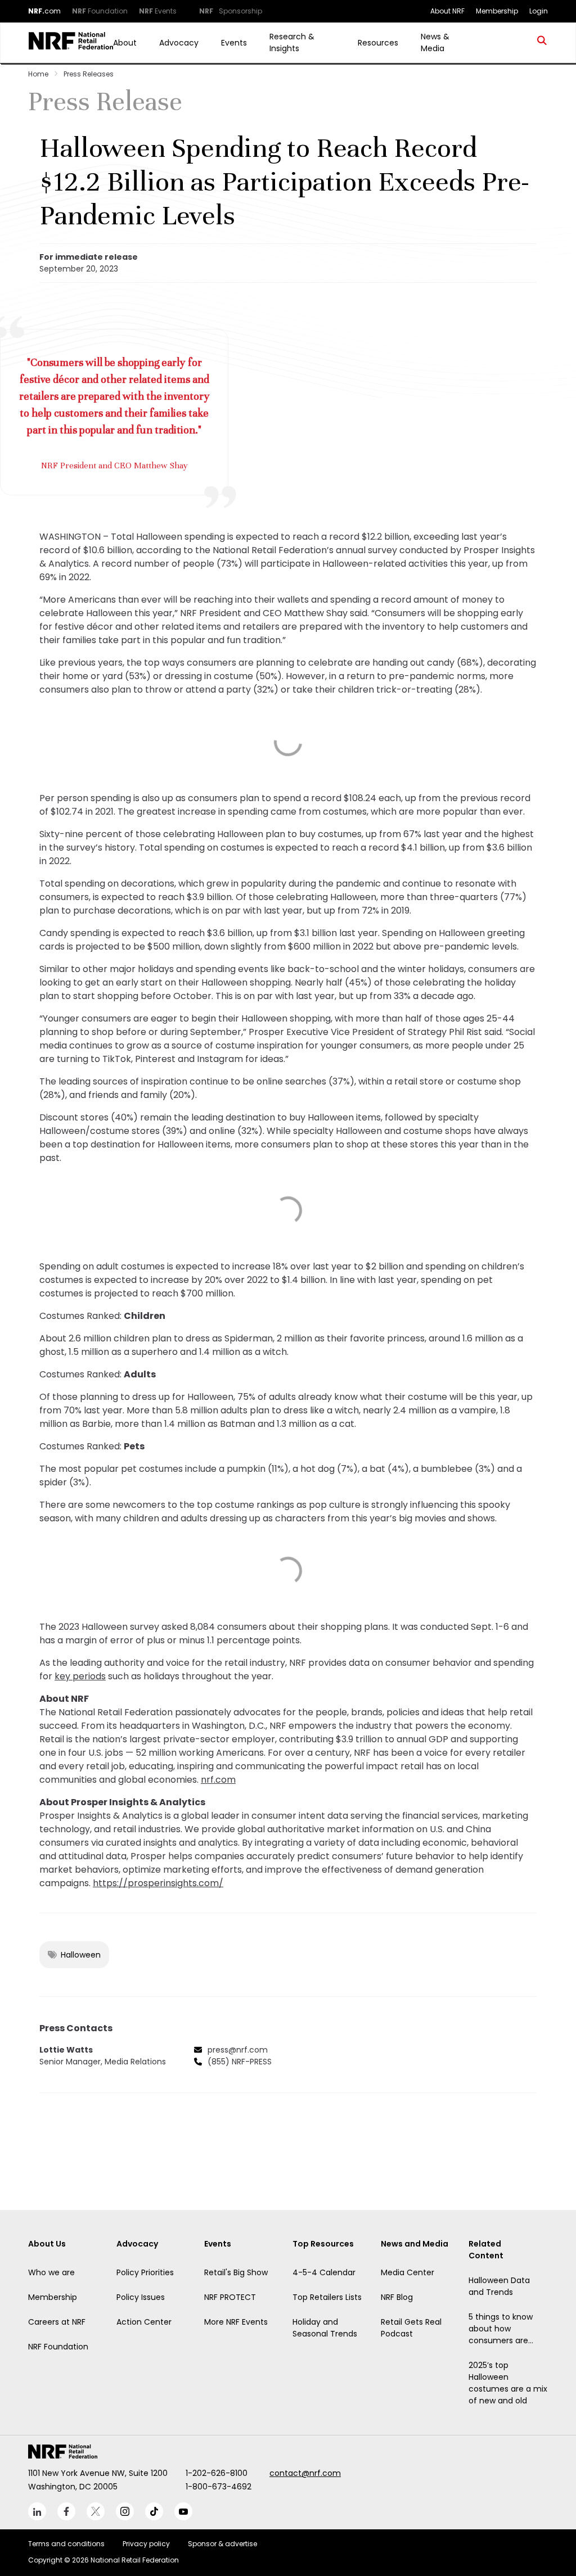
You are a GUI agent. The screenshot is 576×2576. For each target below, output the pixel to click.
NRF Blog (397, 2297)
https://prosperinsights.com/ (158, 1883)
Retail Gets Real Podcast (411, 2328)
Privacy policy (146, 2544)
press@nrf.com (238, 2050)
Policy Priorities (145, 2272)
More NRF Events (236, 2322)
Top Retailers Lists (327, 2297)
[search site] (542, 43)
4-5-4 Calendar (324, 2272)
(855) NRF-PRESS (240, 2062)
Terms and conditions (66, 2544)
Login (539, 11)
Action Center (144, 2322)
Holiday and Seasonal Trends (325, 2328)
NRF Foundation (58, 2347)
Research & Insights (292, 42)
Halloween (81, 1955)
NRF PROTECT (230, 2297)
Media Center (408, 2272)
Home (38, 74)
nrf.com (218, 1780)
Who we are (51, 2272)
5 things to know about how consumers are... (501, 2329)
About (125, 43)
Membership (53, 2297)
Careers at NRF (57, 2322)
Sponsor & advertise (222, 2544)
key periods (80, 1676)
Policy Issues (141, 2297)
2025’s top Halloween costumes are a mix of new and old (508, 2383)
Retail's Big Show (236, 2272)
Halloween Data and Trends (499, 2286)
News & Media (435, 42)
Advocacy (179, 43)
